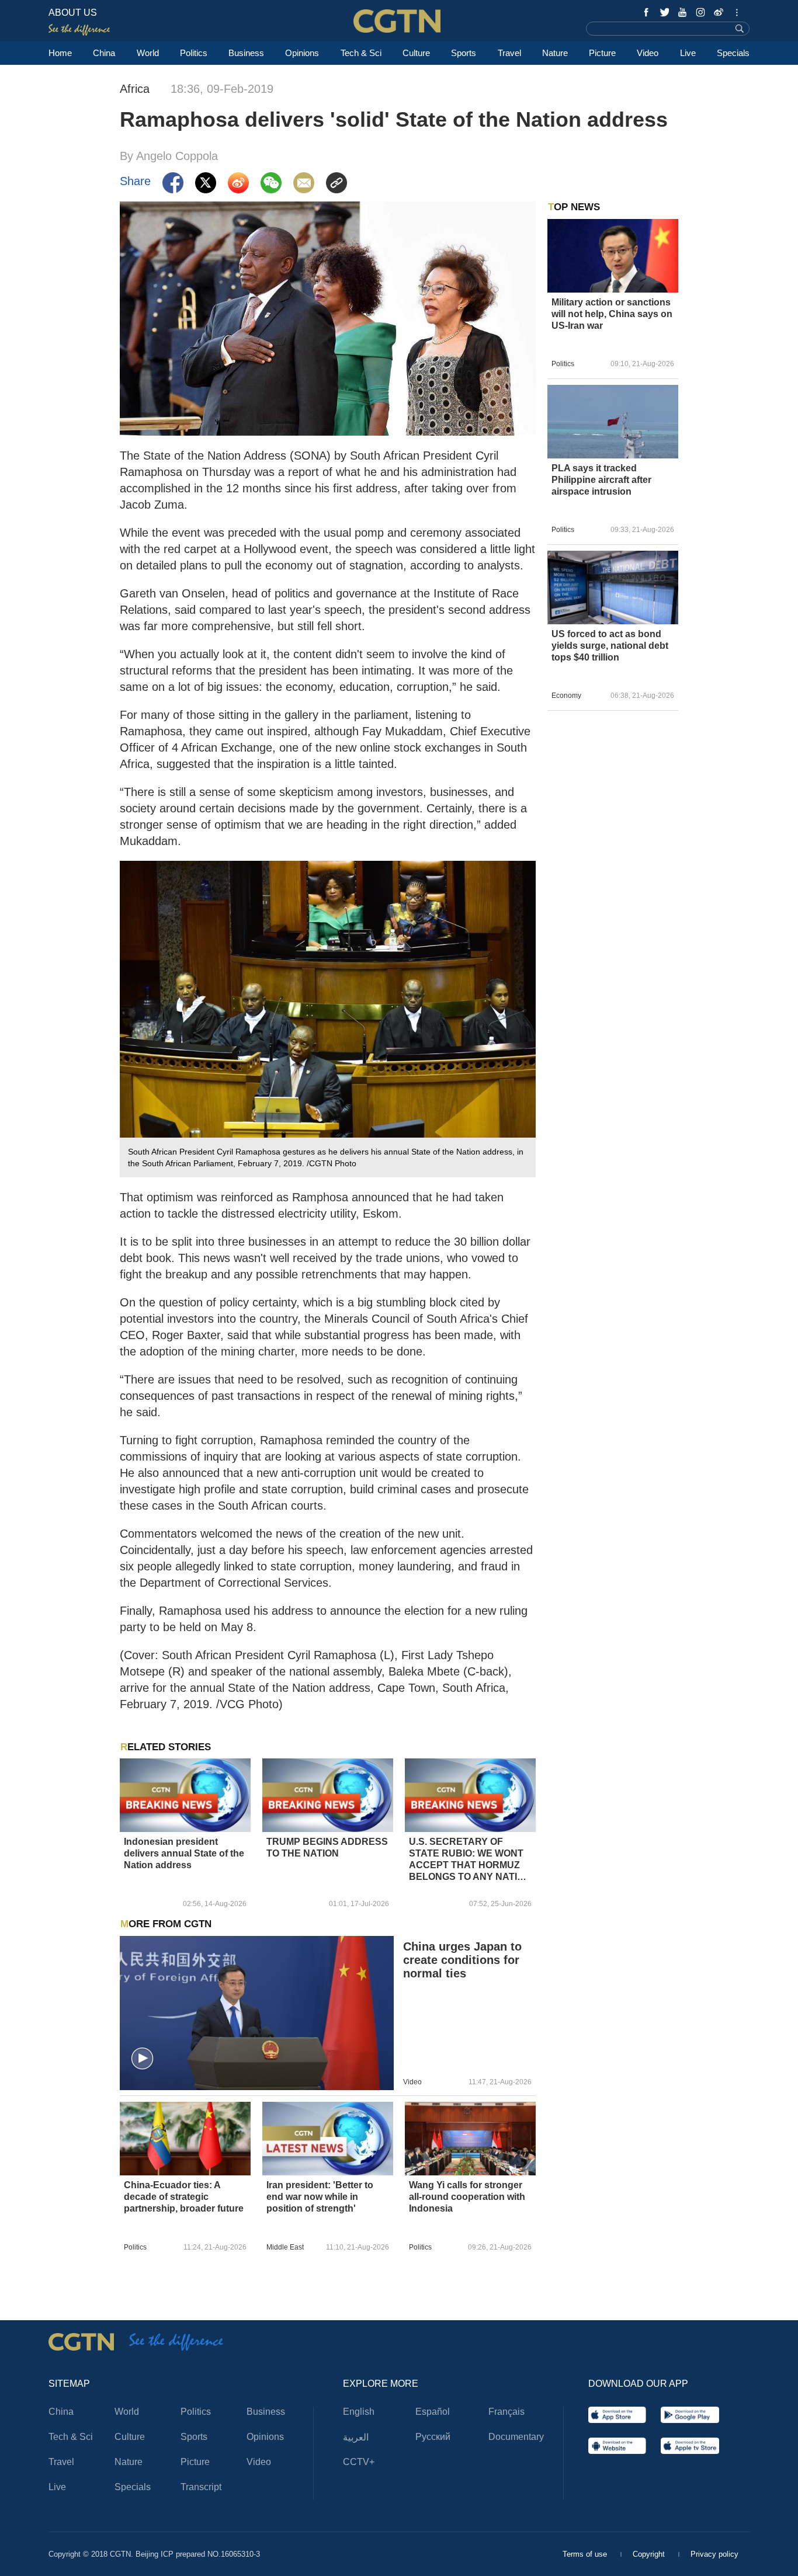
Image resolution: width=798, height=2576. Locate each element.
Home (60, 53)
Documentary (516, 2437)
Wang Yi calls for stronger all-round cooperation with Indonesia (467, 2197)
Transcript (201, 2487)
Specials (733, 53)
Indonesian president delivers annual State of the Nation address (184, 1853)
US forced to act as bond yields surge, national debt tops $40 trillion (610, 646)
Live (688, 53)
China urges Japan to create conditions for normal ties (462, 1960)
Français (506, 2412)
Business (246, 53)
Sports (464, 53)
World (148, 53)
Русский (433, 2437)
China (104, 53)
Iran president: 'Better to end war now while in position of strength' (320, 2197)
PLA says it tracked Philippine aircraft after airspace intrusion (601, 480)
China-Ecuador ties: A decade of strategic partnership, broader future (184, 2197)
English (359, 2412)
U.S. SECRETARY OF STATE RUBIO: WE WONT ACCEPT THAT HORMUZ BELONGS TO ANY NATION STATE (470, 1860)
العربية (356, 2437)
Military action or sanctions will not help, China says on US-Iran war (612, 314)
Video (648, 53)
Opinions (302, 53)
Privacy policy (714, 2554)
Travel (509, 53)
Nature (555, 53)
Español (433, 2412)
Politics (194, 53)
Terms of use (586, 2554)
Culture (416, 53)
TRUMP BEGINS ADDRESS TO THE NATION (327, 1847)
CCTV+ (359, 2462)
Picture (602, 53)
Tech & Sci (361, 53)
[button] (143, 2059)
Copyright (650, 2554)
